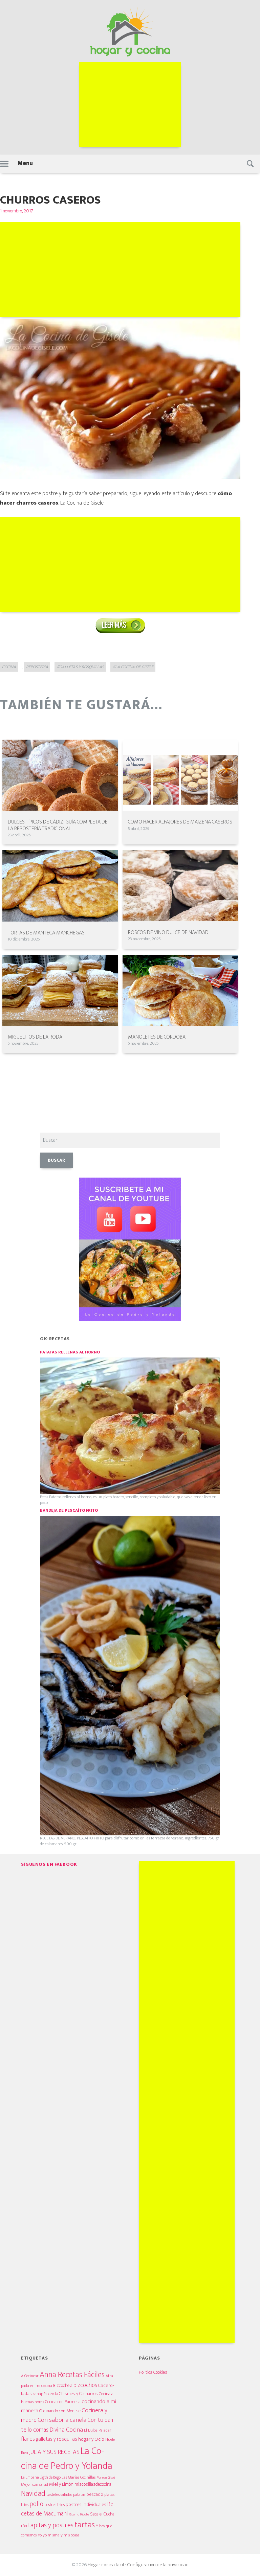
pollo (36, 2504)
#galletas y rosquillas (80, 667)
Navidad (33, 2494)
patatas (79, 2495)
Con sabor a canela (62, 2420)
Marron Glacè (106, 2478)
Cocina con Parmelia (63, 2402)
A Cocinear (30, 2376)
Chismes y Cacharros (78, 2394)
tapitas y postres (51, 2525)
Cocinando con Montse (60, 2411)
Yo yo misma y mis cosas (58, 2535)
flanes (28, 2439)
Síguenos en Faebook (49, 1864)
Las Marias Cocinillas (79, 2477)
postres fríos (55, 2505)
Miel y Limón (61, 2484)
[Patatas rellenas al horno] (130, 1425)
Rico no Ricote (79, 2514)
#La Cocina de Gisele (133, 667)
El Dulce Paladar (98, 2430)
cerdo (53, 2394)
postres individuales (86, 2504)
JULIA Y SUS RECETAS (54, 2452)
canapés (40, 2394)
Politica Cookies (153, 2372)
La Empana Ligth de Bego (41, 2477)
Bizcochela (63, 2386)
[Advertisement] (130, 105)
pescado (95, 2494)
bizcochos (85, 2385)
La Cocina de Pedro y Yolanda (67, 2458)
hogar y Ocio (91, 2439)
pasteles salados (59, 2495)
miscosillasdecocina (93, 2484)
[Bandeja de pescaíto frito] (130, 1675)
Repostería (37, 667)
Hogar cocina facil (106, 2565)
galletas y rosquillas (57, 2439)
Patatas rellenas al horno (70, 1352)
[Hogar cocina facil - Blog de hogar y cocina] (130, 31)
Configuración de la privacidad (158, 2565)
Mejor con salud (35, 2484)
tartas (85, 2525)
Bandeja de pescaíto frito (69, 1511)
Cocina (9, 667)
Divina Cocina (66, 2430)
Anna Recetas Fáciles (72, 2375)
